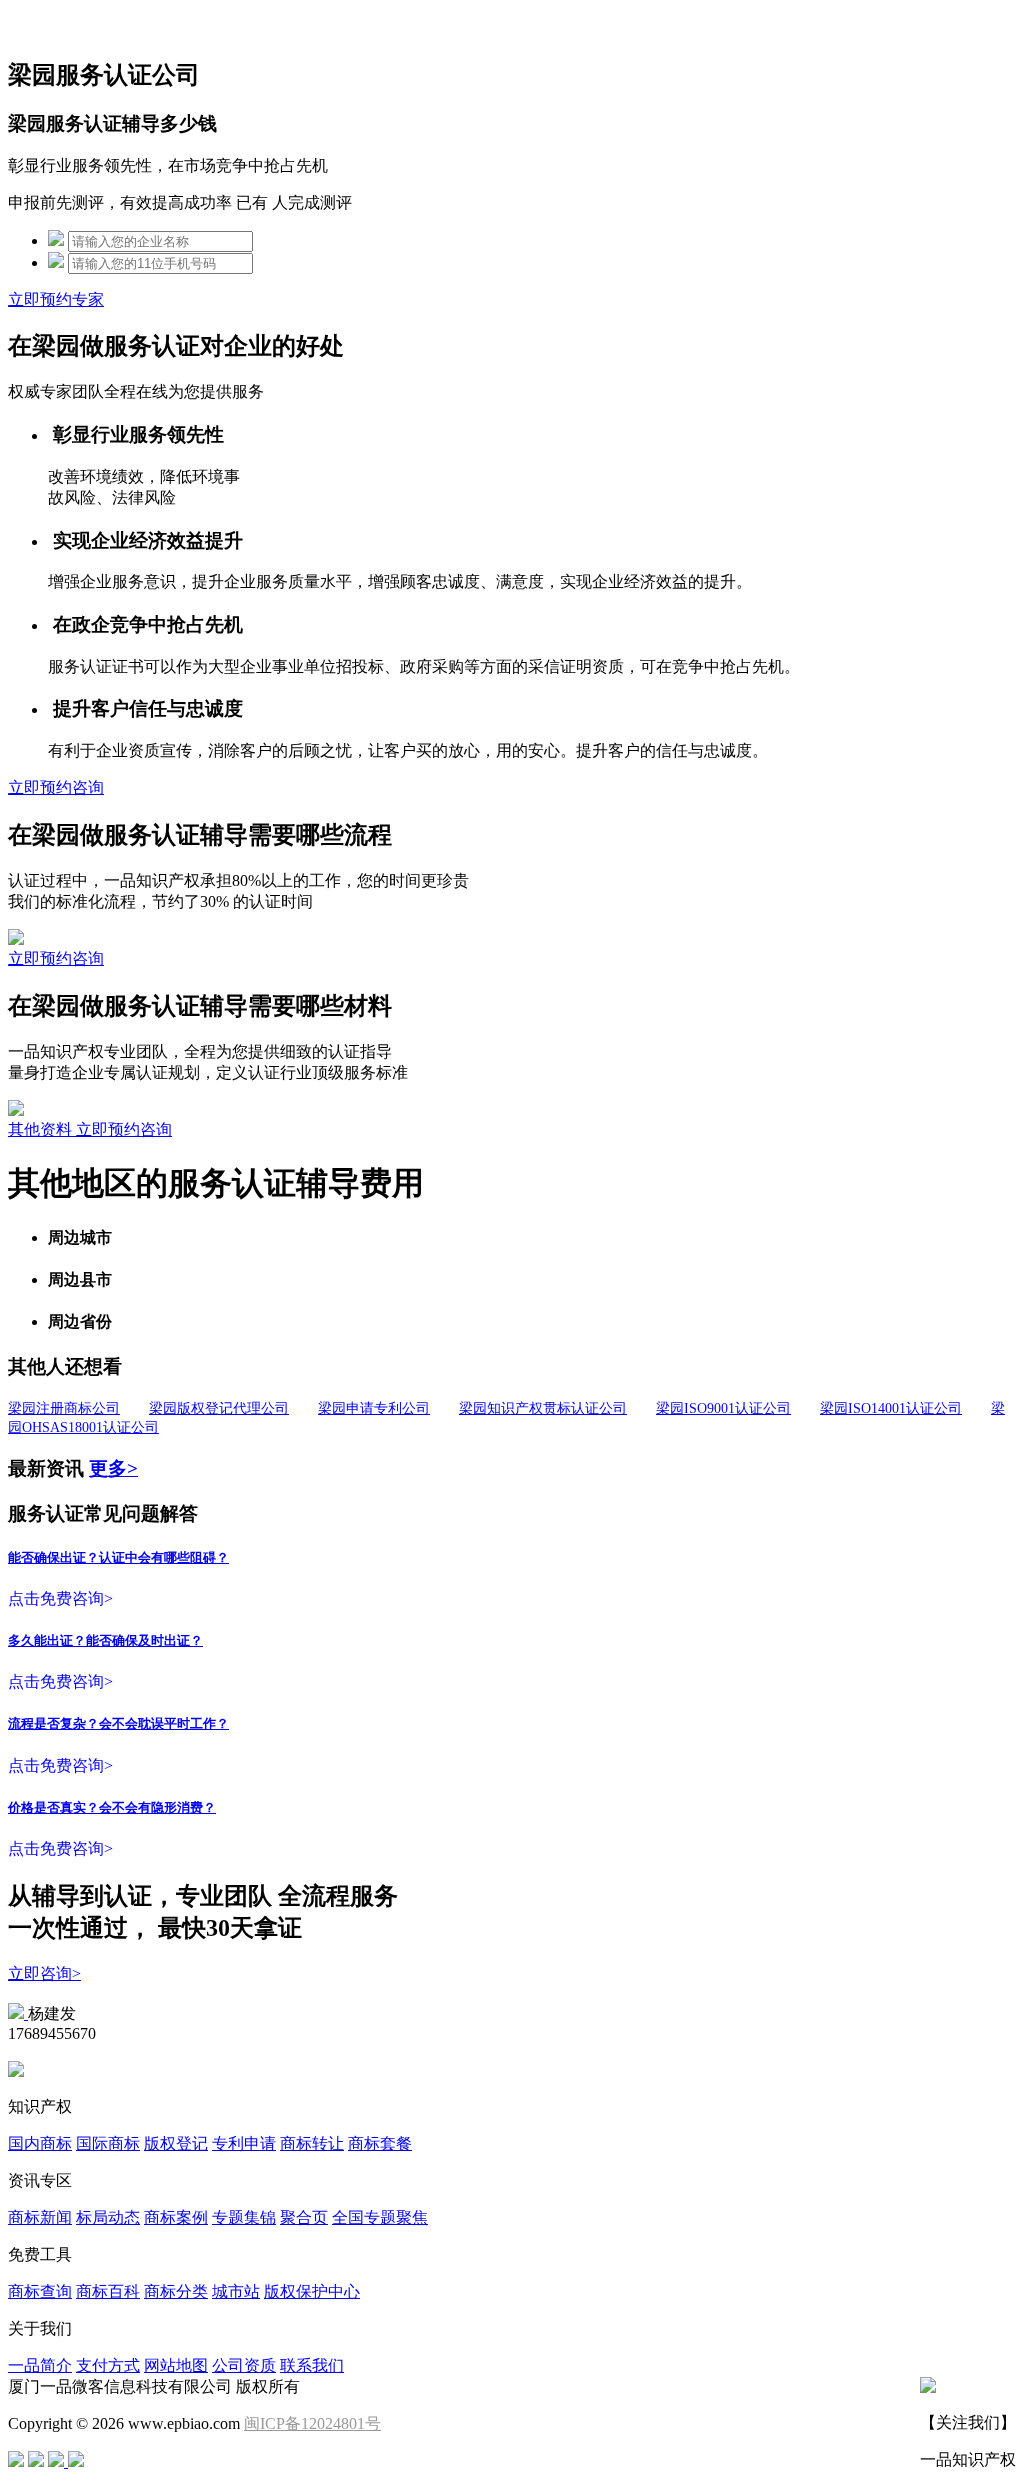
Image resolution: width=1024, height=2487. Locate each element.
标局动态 (108, 2217)
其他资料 (42, 1129)
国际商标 (108, 2143)
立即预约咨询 (56, 787)
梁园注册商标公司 (64, 1408)
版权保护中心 (312, 2291)
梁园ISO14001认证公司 (891, 1408)
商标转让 (312, 2143)
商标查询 (40, 2291)
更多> (113, 1468)
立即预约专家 (56, 299)
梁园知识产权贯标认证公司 (543, 1408)
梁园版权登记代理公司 (219, 1408)
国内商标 (40, 2143)
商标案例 (176, 2217)
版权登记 (176, 2143)
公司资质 (244, 2365)
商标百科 (108, 2291)
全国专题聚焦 (380, 2217)
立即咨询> (44, 1973)
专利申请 (244, 2143)
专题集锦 (244, 2217)
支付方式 (108, 2365)
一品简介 (40, 2365)
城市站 (236, 2291)
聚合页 (304, 2217)
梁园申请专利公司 (374, 1408)
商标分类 (176, 2291)
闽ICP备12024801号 (312, 2423)
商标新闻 (40, 2217)
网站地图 (176, 2365)
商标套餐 (380, 2143)
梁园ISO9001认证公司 (723, 1408)
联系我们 (312, 2365)
